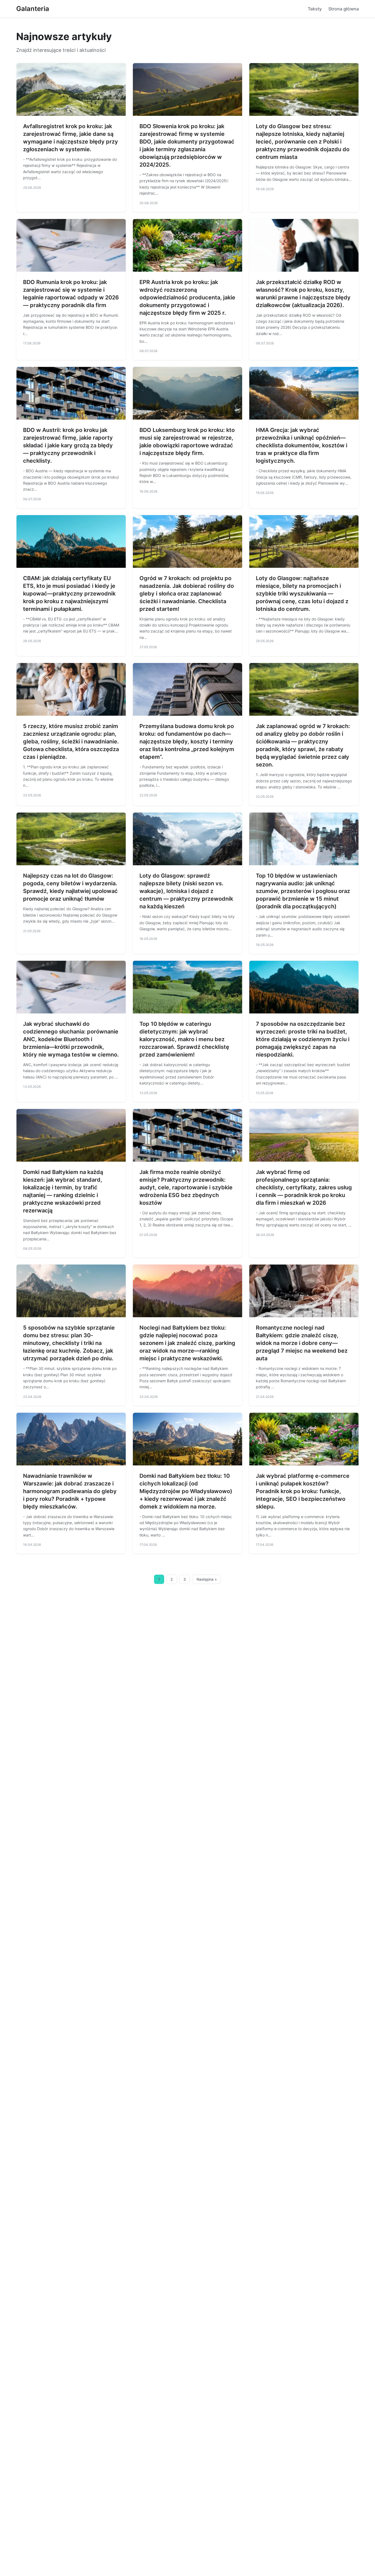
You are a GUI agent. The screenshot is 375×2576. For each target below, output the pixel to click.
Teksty (315, 9)
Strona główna (344, 9)
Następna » (207, 1579)
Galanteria (33, 9)
